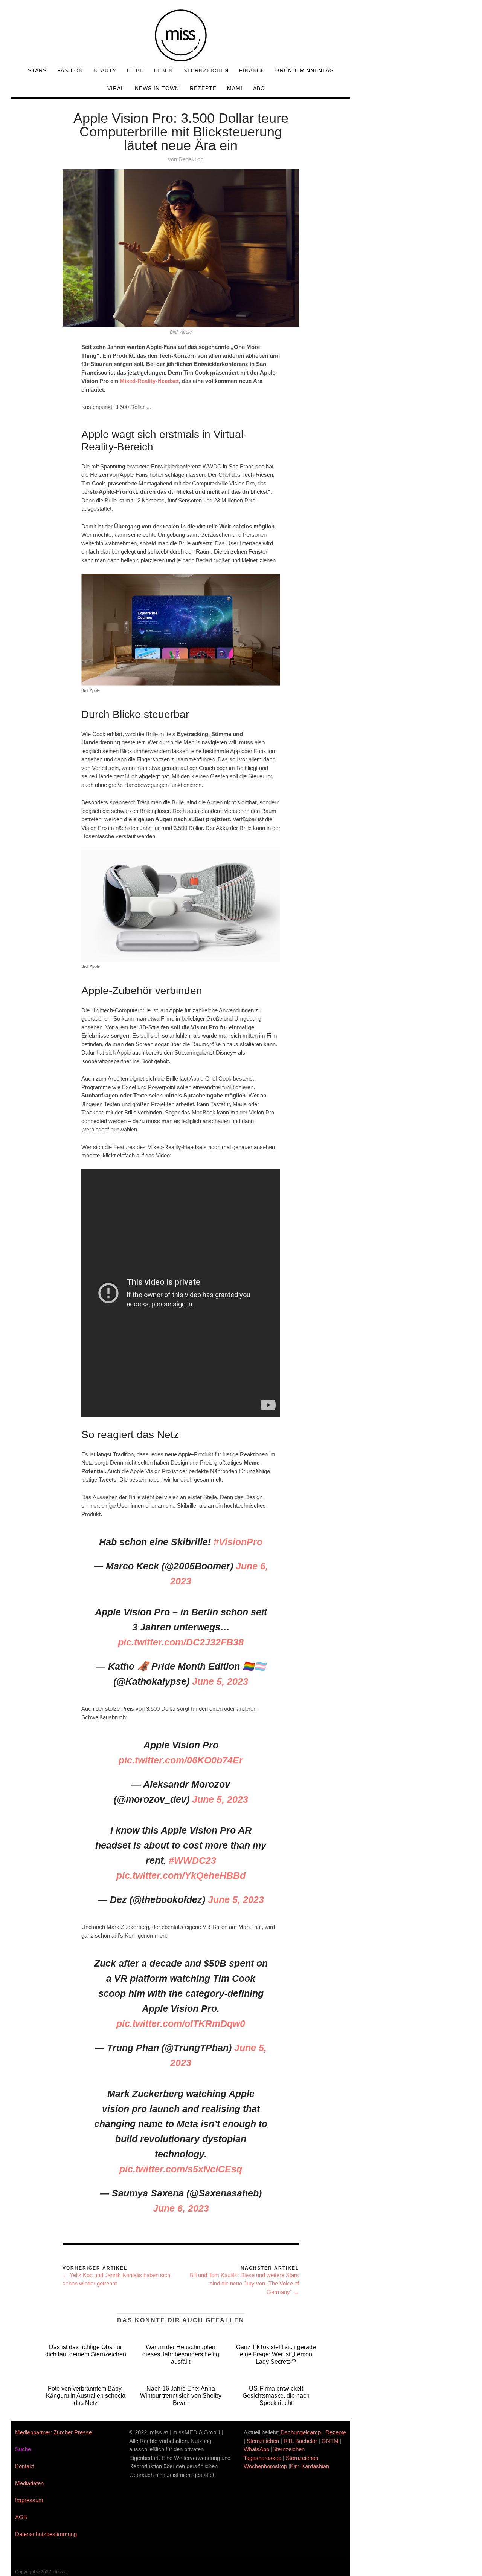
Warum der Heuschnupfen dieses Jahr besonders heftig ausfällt (181, 2354)
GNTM (330, 2441)
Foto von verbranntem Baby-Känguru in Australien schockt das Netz (86, 2396)
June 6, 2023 (181, 2208)
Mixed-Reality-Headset (149, 381)
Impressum (29, 2500)
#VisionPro (238, 1542)
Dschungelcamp (301, 2432)
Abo (259, 88)
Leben (163, 70)
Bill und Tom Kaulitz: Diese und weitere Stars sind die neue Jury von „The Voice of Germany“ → (244, 2284)
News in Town (157, 88)
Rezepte (203, 88)
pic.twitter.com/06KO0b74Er (181, 1760)
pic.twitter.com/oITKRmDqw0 (181, 2023)
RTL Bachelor (300, 2441)
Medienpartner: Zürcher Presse (53, 2432)
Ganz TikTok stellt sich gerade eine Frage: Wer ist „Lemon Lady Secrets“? (276, 2354)
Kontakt (24, 2466)
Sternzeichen (206, 70)
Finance (252, 70)
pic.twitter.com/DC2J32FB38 (181, 1642)
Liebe (135, 70)
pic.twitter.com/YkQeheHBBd (181, 1875)
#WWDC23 (192, 1860)
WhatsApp (256, 2449)
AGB (21, 2517)
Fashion (70, 70)
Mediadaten (29, 2483)
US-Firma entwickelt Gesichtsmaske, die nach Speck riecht (276, 2396)
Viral (116, 88)
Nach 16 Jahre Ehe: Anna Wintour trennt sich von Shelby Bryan (181, 2396)
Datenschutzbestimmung (46, 2534)
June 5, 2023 (220, 1681)
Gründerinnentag (305, 70)
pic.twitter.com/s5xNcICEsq (181, 2169)
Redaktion (191, 159)
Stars (37, 70)
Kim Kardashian (310, 2466)
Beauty (105, 70)
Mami (235, 88)
